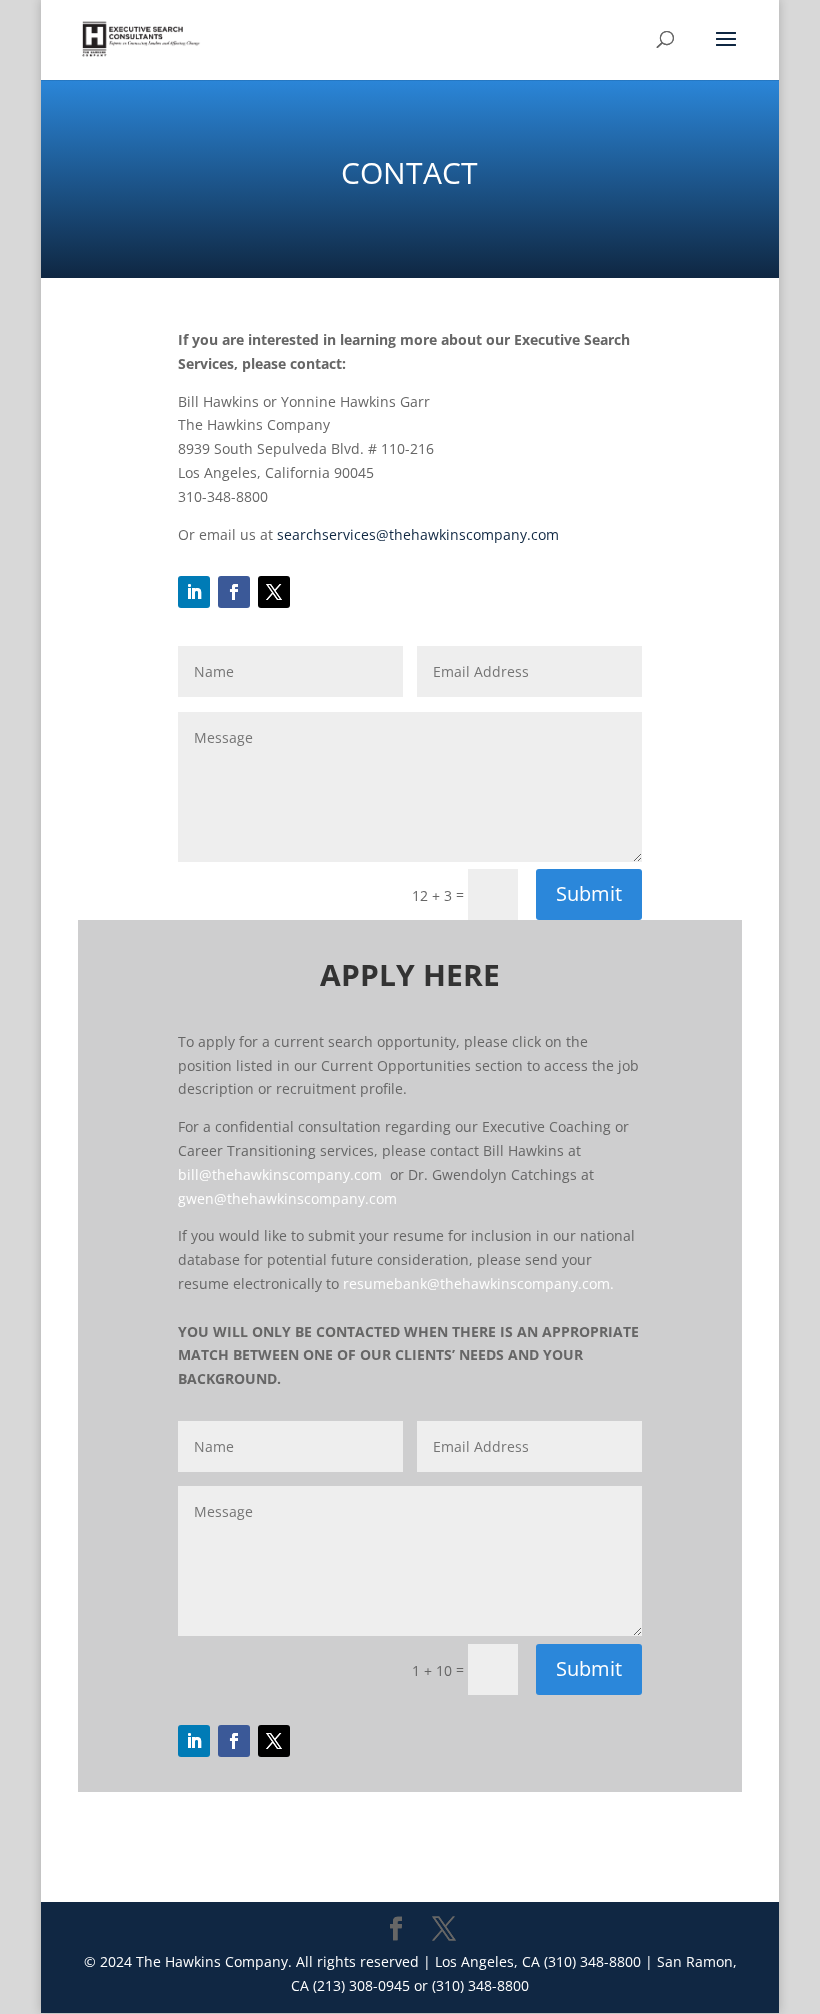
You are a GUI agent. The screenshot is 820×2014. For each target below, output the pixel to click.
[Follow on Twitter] (274, 592)
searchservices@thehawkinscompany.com (418, 534)
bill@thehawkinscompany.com (280, 1174)
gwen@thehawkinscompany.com (287, 1198)
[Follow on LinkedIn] (194, 592)
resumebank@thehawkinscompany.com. (478, 1283)
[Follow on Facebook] (234, 592)
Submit (589, 893)
